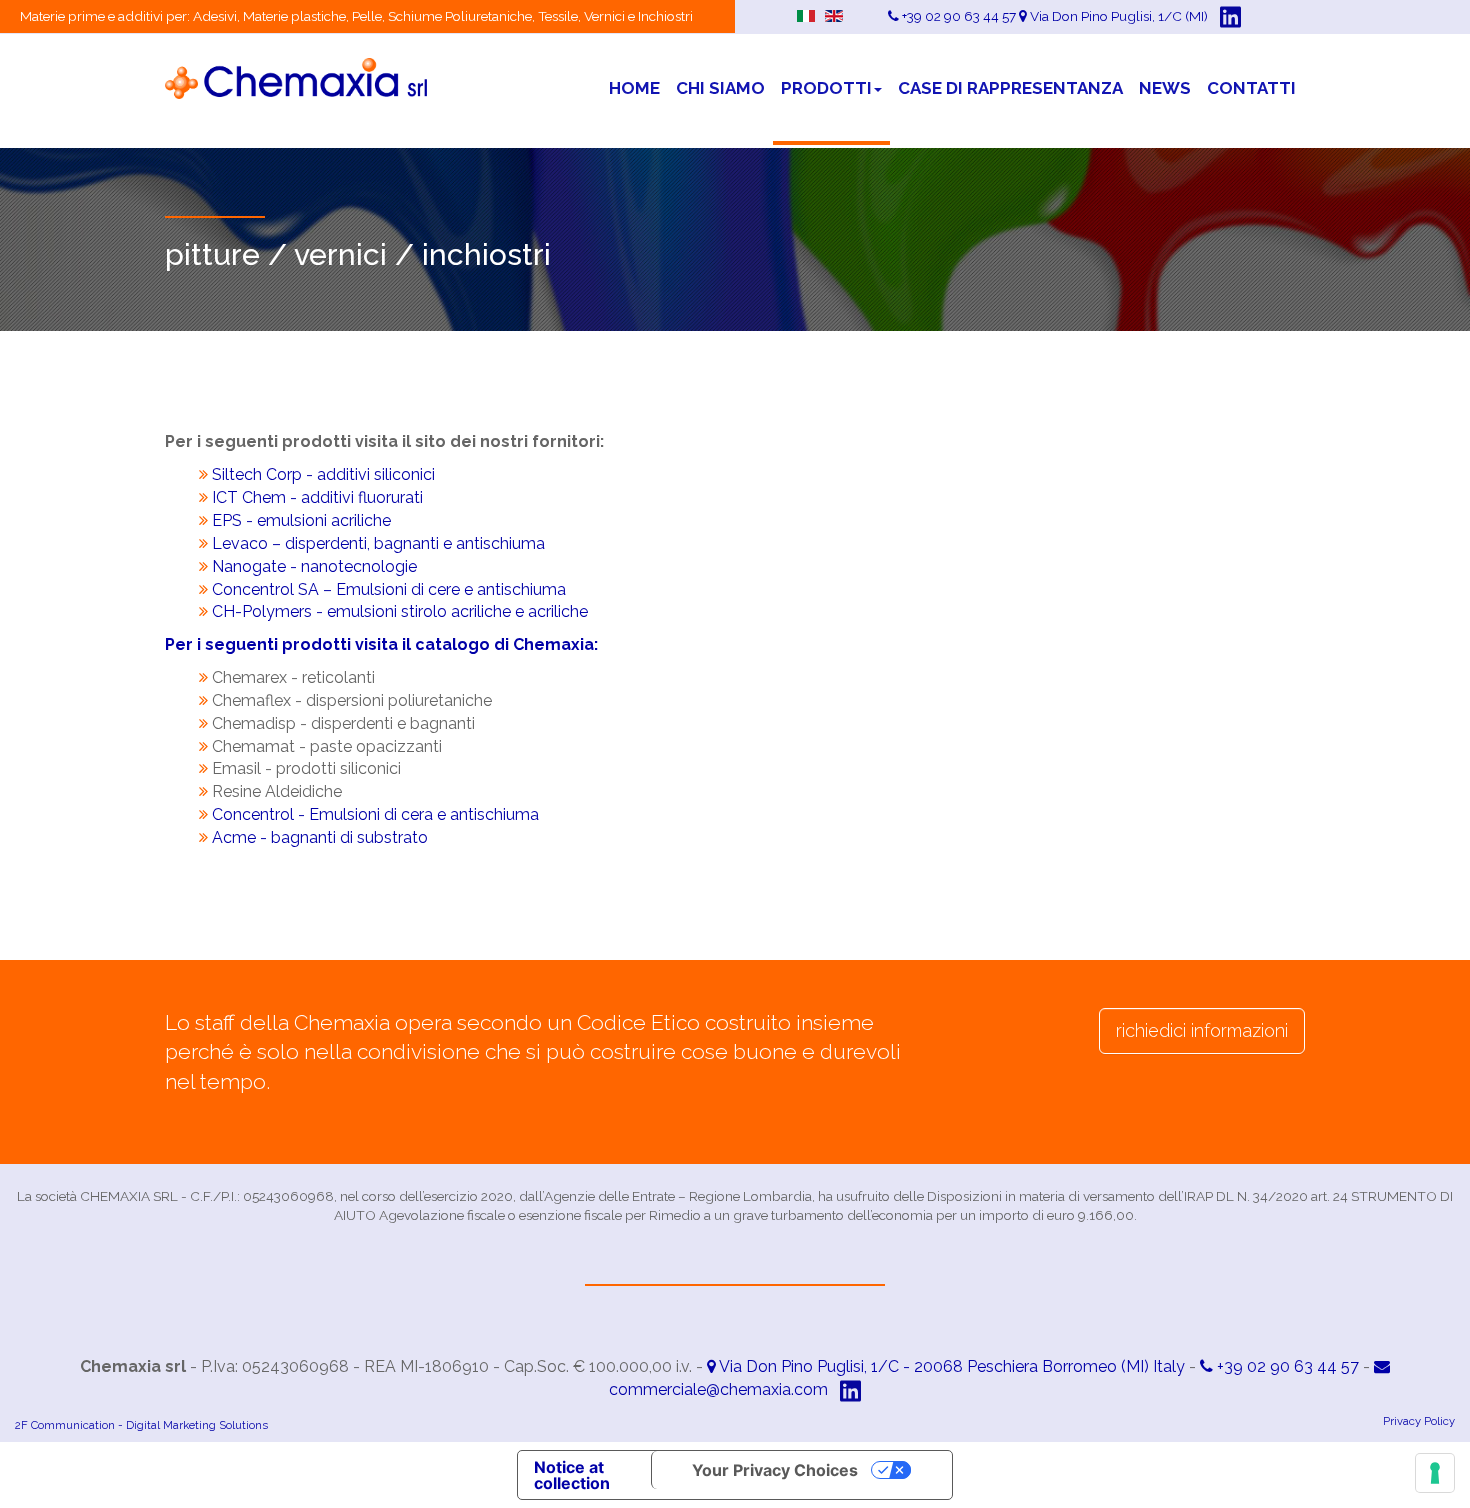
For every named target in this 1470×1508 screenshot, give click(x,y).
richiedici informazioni (1202, 1030)
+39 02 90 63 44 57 (1286, 1366)
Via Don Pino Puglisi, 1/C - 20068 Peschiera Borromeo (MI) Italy (950, 1366)
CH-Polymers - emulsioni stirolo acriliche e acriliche (400, 611)
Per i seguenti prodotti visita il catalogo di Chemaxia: (381, 644)
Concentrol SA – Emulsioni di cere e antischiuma (389, 589)
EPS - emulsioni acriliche (301, 520)
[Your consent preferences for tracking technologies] (1435, 1473)
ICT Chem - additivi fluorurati (317, 497)
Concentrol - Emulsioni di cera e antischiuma (375, 814)
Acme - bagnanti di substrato (320, 837)
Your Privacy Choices (775, 1470)
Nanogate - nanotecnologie (314, 566)
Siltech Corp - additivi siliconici (323, 474)
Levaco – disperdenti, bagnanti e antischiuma (376, 543)
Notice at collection (572, 1475)
